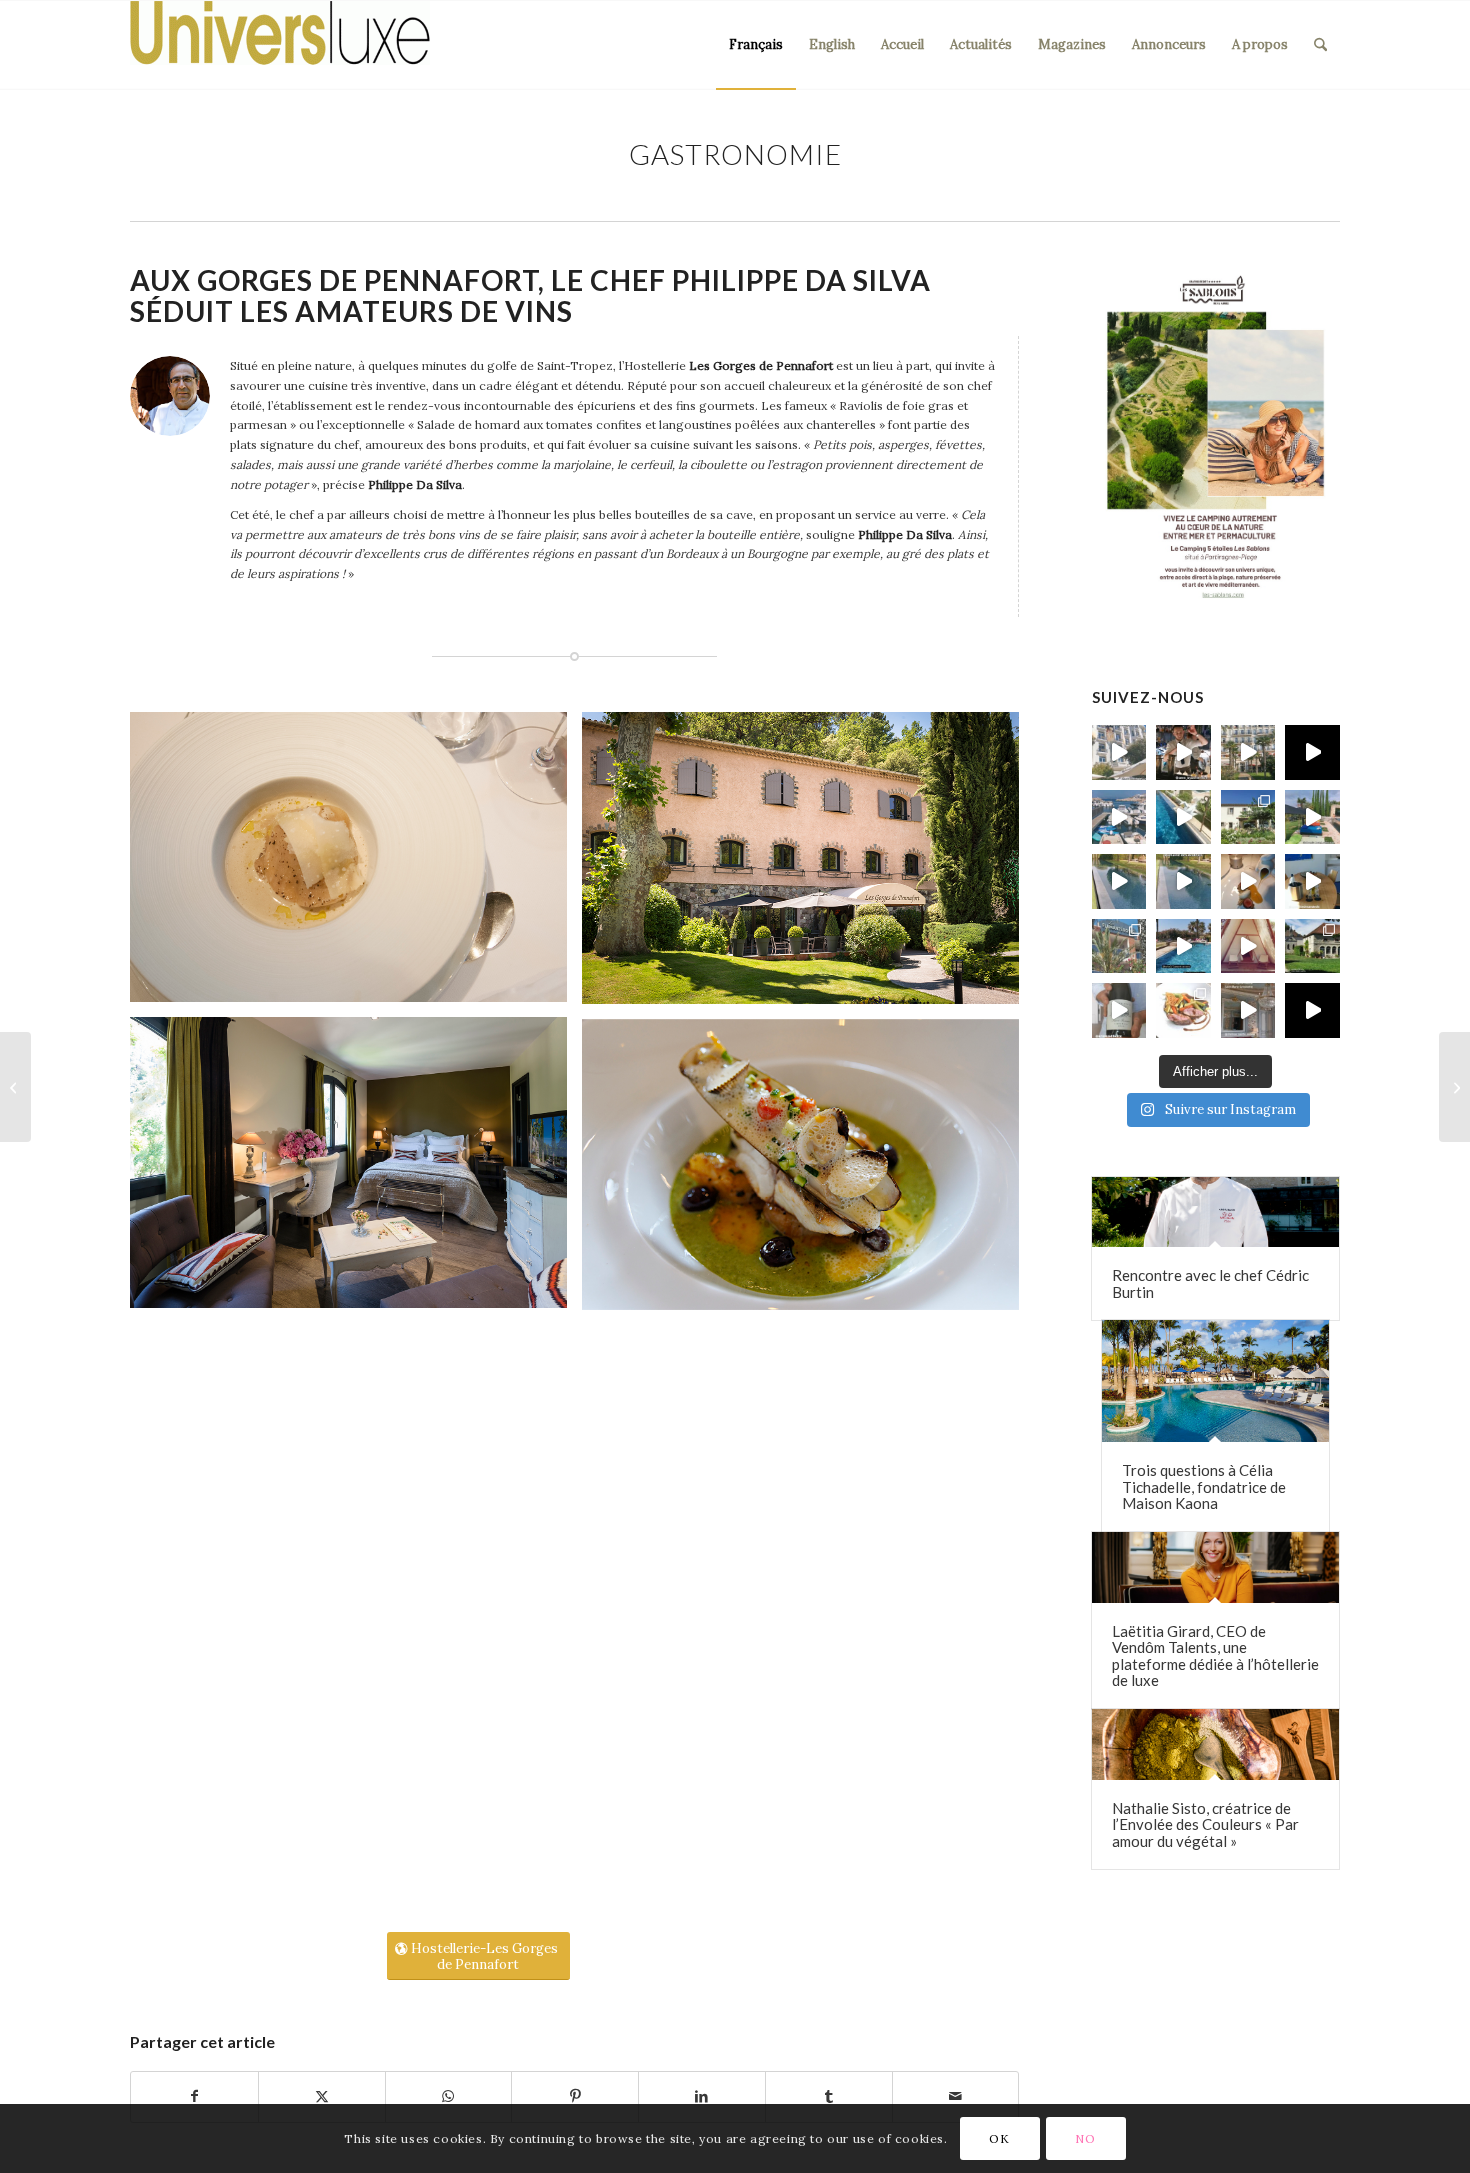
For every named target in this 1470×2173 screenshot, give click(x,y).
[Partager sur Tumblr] (829, 2097)
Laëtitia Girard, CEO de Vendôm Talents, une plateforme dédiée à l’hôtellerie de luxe (1215, 1656)
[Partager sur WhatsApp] (449, 2097)
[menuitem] (756, 45)
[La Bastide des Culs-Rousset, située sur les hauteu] (1183, 817)
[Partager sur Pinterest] (575, 2097)
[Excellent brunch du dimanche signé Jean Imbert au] (1119, 752)
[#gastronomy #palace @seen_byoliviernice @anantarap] (1183, 752)
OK (999, 2138)
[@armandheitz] (1119, 1010)
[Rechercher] (1320, 45)
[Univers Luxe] (280, 45)
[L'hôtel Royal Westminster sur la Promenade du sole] (1248, 752)
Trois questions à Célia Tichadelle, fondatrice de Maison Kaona (1204, 1486)
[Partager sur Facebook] (194, 2097)
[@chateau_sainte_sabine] (1312, 1010)
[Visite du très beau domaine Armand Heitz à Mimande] (1312, 946)
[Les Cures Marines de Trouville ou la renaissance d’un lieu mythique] (1454, 1087)
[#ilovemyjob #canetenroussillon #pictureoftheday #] (1183, 946)
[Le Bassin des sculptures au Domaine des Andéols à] (1119, 881)
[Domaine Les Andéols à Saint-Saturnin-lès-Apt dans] (1312, 817)
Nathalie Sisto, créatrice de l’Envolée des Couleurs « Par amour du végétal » (1205, 1824)
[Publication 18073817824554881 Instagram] (1119, 817)
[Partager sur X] (322, 2097)
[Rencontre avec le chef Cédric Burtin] (1215, 1212)
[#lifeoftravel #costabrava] (1248, 946)
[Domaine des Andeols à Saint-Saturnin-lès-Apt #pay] (1312, 881)
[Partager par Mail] (956, 2097)
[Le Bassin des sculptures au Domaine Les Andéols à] (1183, 881)
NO (1085, 2138)
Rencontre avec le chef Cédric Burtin (1210, 1283)
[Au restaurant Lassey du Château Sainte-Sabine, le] (1183, 1010)
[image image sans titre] (356, 864)
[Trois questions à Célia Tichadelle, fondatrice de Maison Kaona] (1215, 1381)
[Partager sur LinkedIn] (702, 2097)
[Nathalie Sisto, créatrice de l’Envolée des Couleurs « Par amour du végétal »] (1215, 1744)
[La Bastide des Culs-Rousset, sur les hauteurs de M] (1248, 817)
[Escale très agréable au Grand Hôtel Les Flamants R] (1119, 946)
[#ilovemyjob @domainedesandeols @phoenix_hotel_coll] (1248, 881)
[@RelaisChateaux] (1248, 1010)
